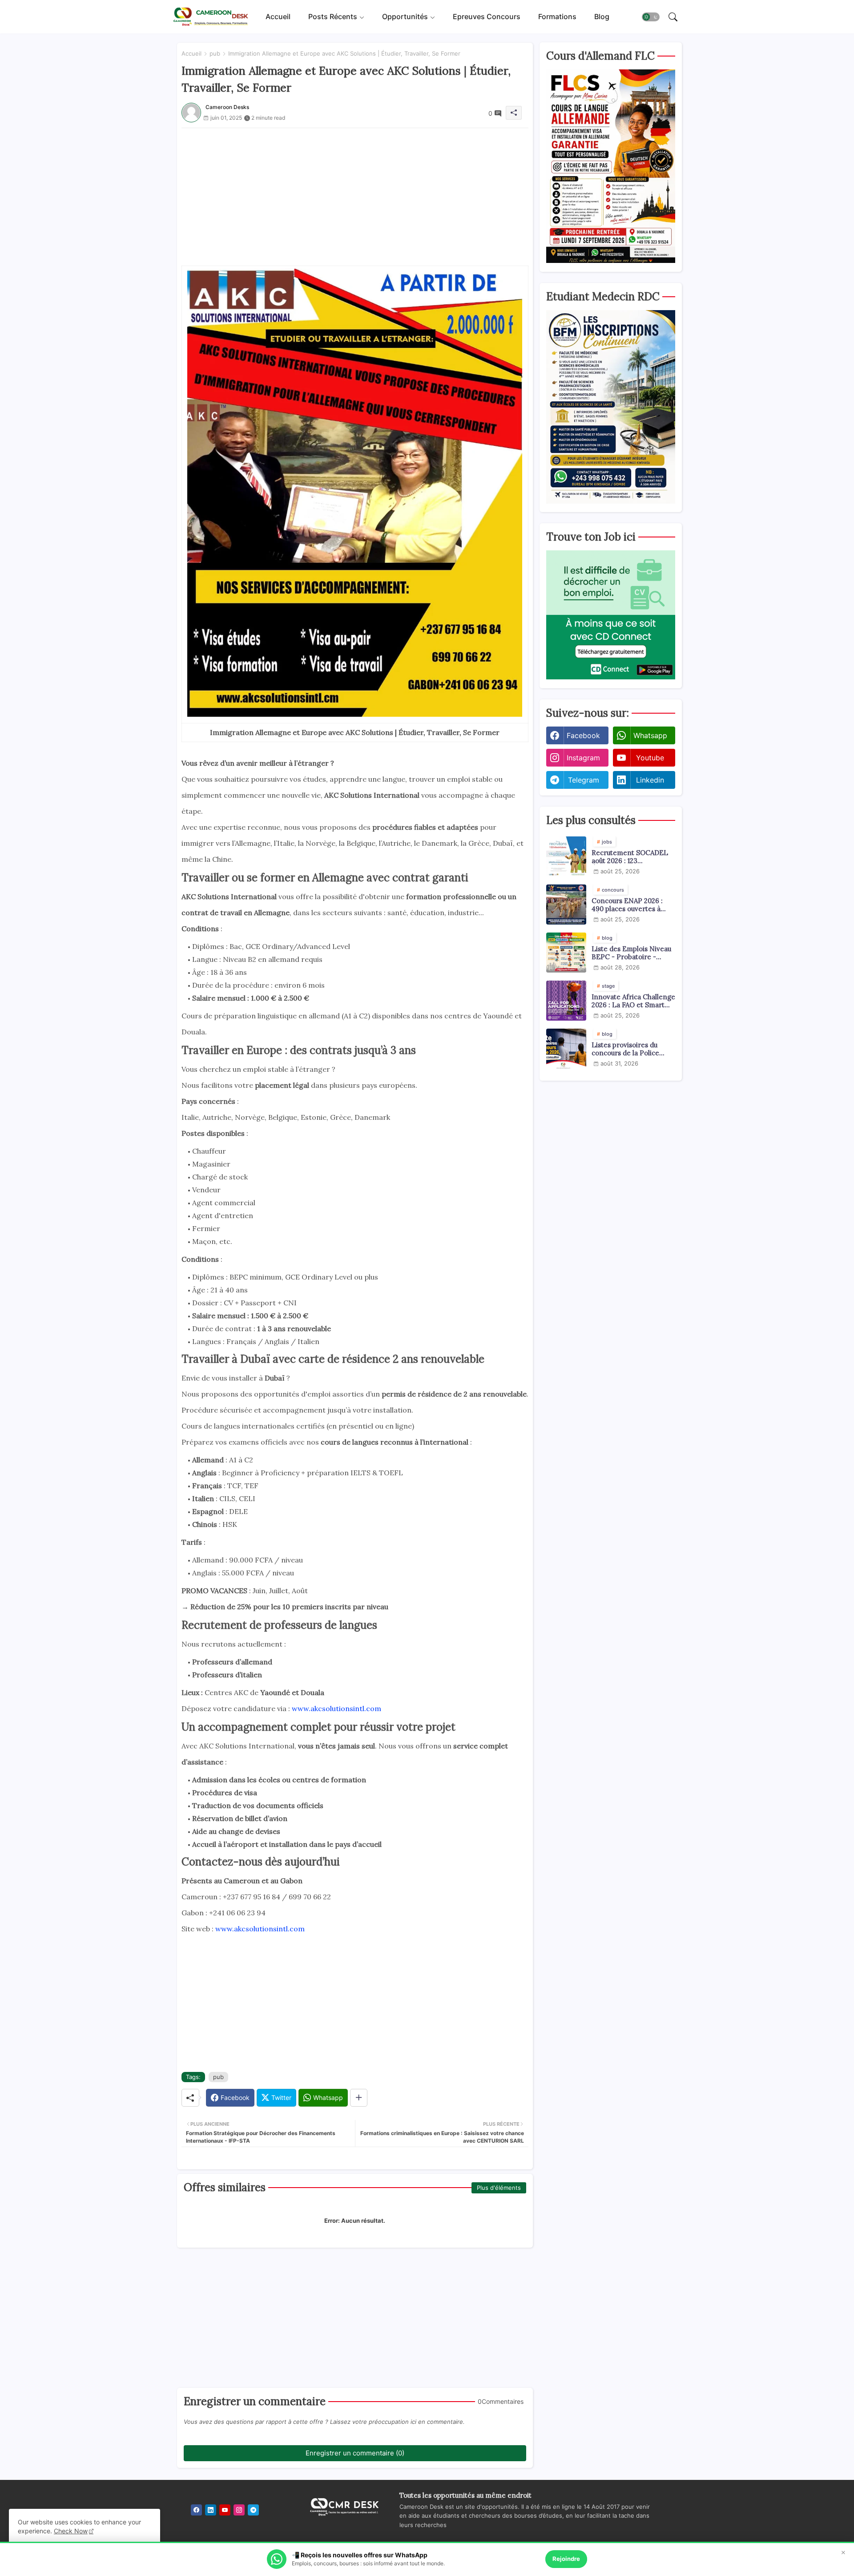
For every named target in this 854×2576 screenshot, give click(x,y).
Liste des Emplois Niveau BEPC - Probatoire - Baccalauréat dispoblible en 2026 (631, 953)
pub (215, 53)
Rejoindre (566, 2559)
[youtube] (225, 2510)
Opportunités (405, 16)
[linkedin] (211, 2510)
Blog (602, 16)
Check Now (71, 2531)
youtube (650, 758)
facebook (583, 735)
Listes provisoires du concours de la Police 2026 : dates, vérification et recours (630, 1049)
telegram (584, 780)
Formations (557, 16)
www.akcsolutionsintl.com (336, 1708)
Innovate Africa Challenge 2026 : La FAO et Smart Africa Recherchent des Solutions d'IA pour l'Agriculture (633, 1001)
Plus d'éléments (499, 2188)
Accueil (278, 16)
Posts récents (333, 16)
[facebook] (196, 2510)
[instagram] (239, 2510)
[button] (651, 17)
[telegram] (253, 2510)
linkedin (650, 780)
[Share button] (359, 2098)
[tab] (278, 17)
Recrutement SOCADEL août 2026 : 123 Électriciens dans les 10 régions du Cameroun (630, 857)
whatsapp (650, 735)
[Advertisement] (355, 190)
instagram (583, 758)
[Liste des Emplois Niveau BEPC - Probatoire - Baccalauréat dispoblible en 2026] (566, 953)
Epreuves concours (487, 16)
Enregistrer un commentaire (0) (355, 2453)
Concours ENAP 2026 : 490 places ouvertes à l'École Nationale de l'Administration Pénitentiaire (627, 905)
